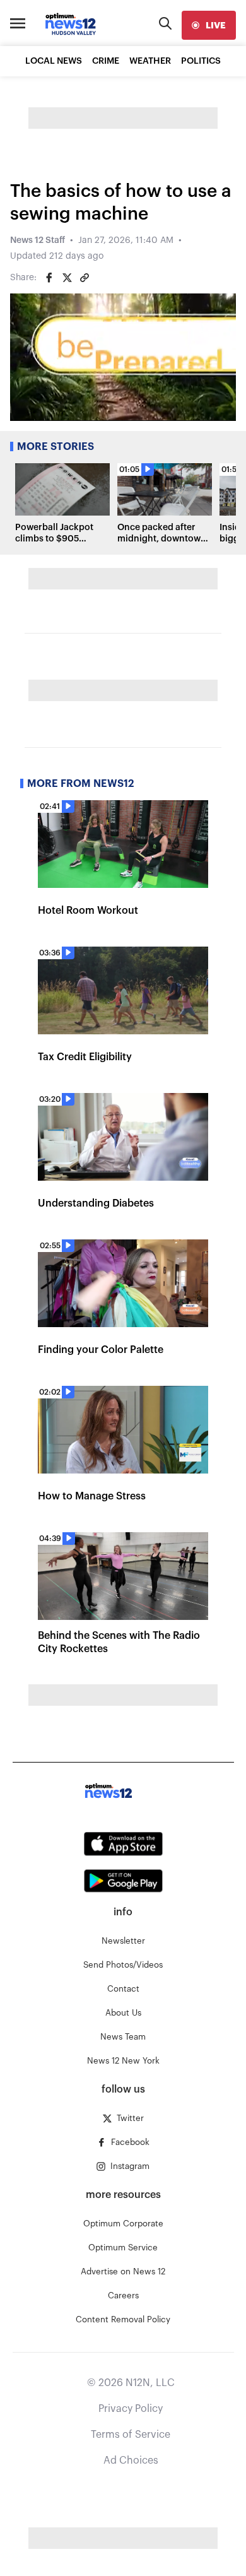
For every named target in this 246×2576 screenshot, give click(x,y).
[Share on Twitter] (67, 278)
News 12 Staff (38, 240)
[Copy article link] (85, 278)
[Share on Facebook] (49, 278)
